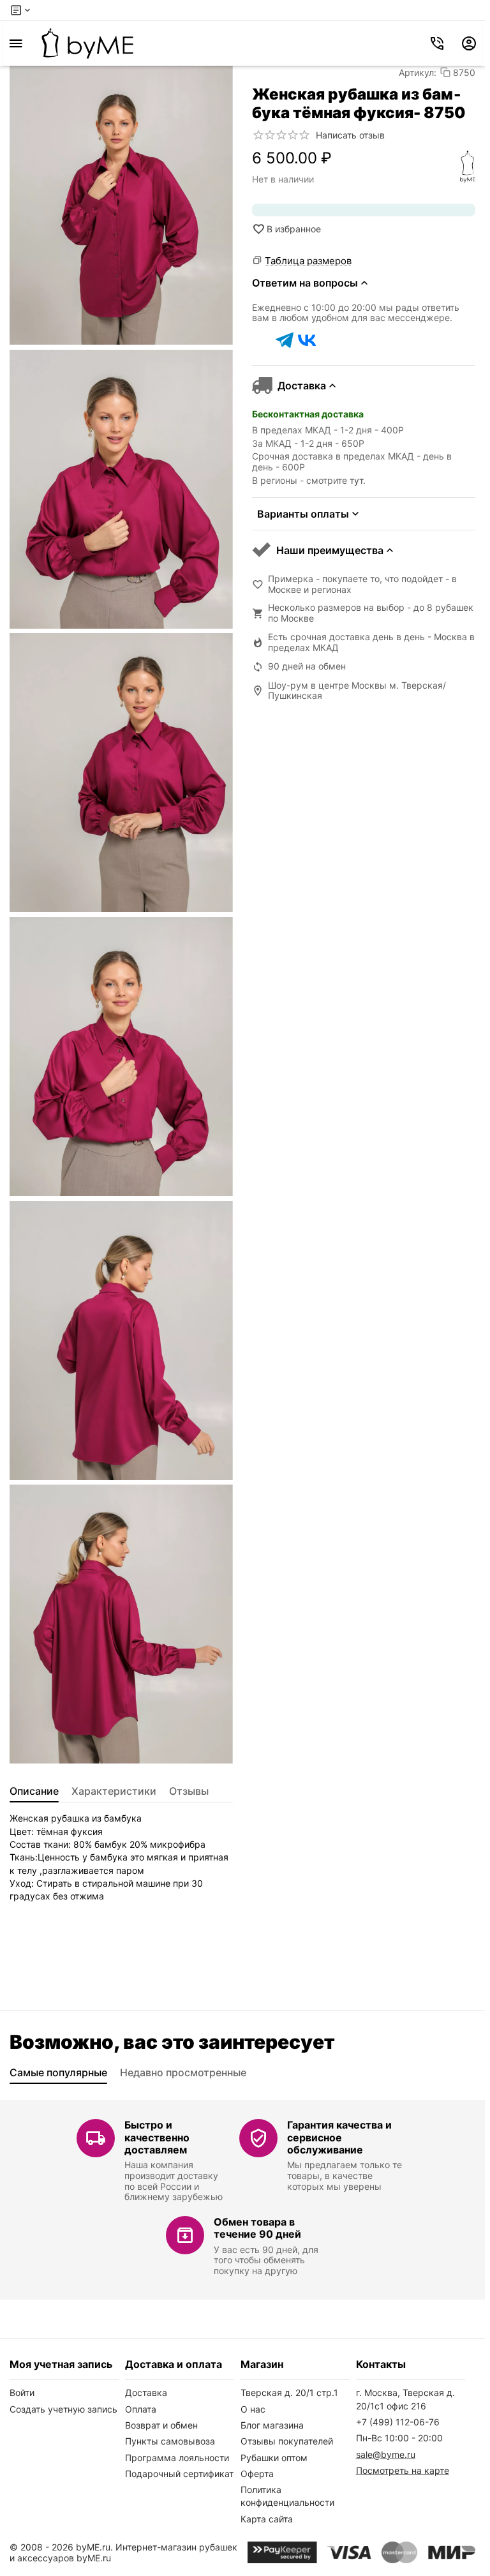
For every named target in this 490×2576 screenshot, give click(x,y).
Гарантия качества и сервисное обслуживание (339, 2137)
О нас (253, 2409)
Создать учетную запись (63, 2409)
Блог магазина (272, 2425)
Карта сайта (267, 2519)
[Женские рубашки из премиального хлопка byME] (87, 43)
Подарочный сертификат (179, 2474)
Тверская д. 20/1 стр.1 (289, 2393)
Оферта (257, 2474)
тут (356, 480)
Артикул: (418, 72)
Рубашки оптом (274, 2458)
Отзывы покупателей (287, 2441)
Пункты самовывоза (170, 2441)
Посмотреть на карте (403, 2470)
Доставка (146, 2393)
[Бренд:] (468, 167)
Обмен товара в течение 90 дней (257, 2228)
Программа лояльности (177, 2458)
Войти (22, 2393)
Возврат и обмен (161, 2425)
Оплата (141, 2409)
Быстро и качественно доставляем (157, 2137)
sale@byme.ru (386, 2454)
